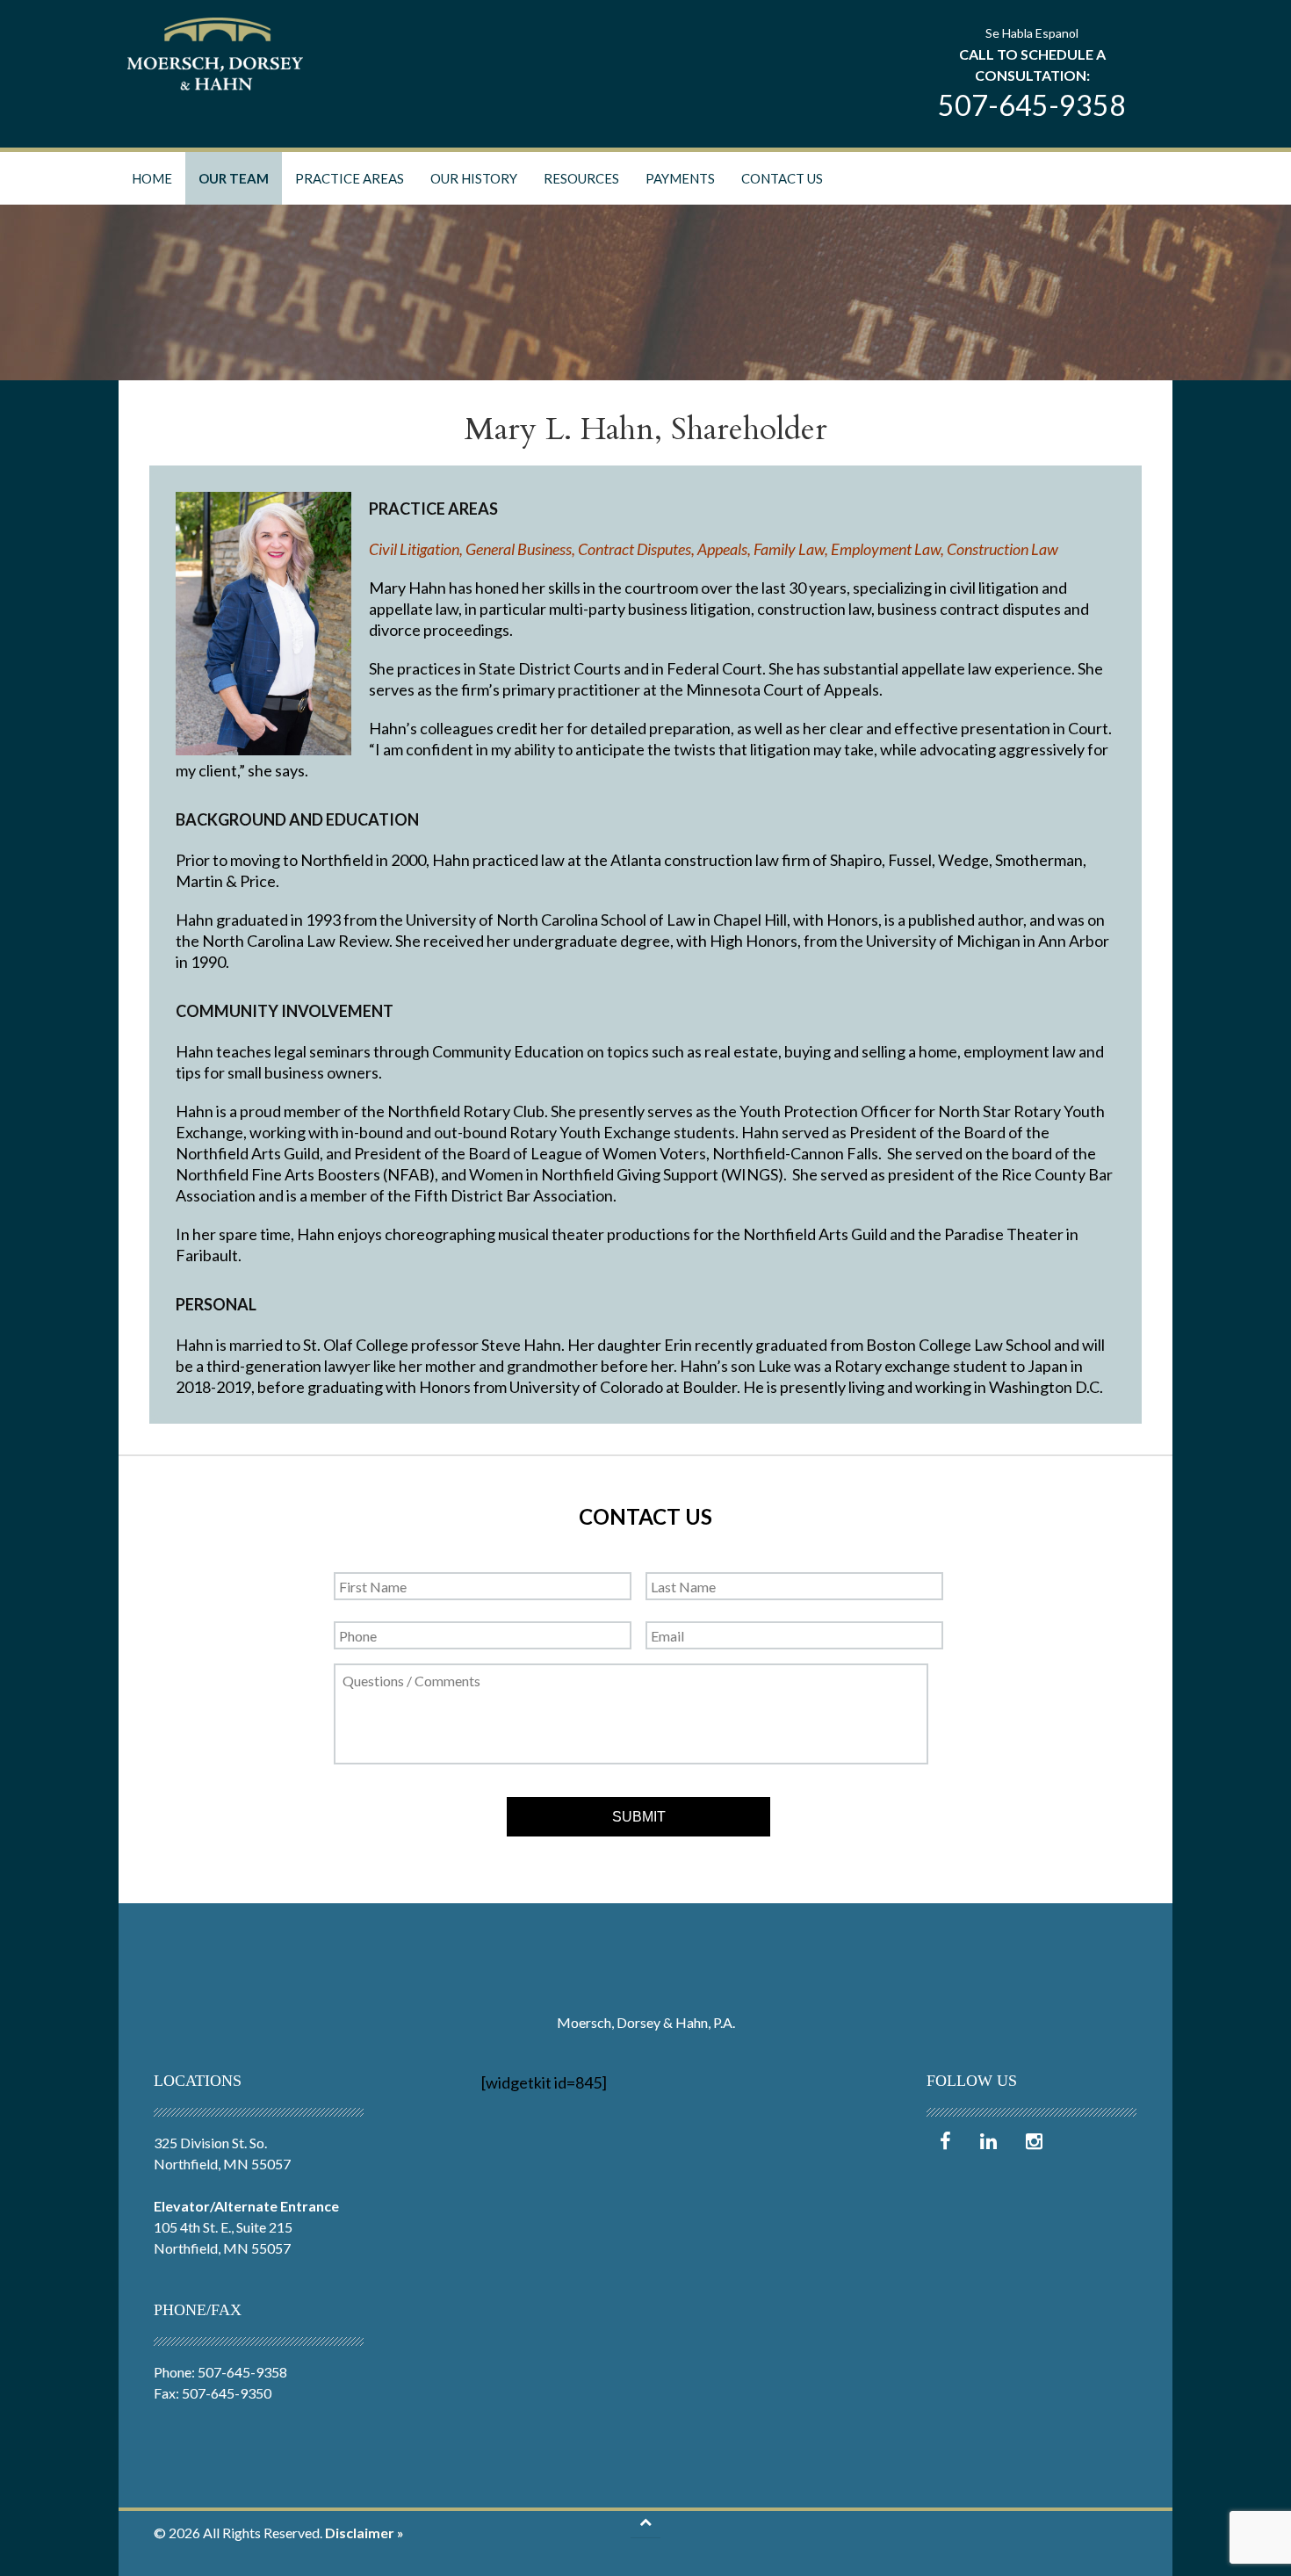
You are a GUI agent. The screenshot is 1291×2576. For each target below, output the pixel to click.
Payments (680, 178)
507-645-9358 (1032, 105)
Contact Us (782, 178)
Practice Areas (350, 178)
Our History (474, 178)
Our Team (234, 178)
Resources (581, 178)
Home (152, 178)
